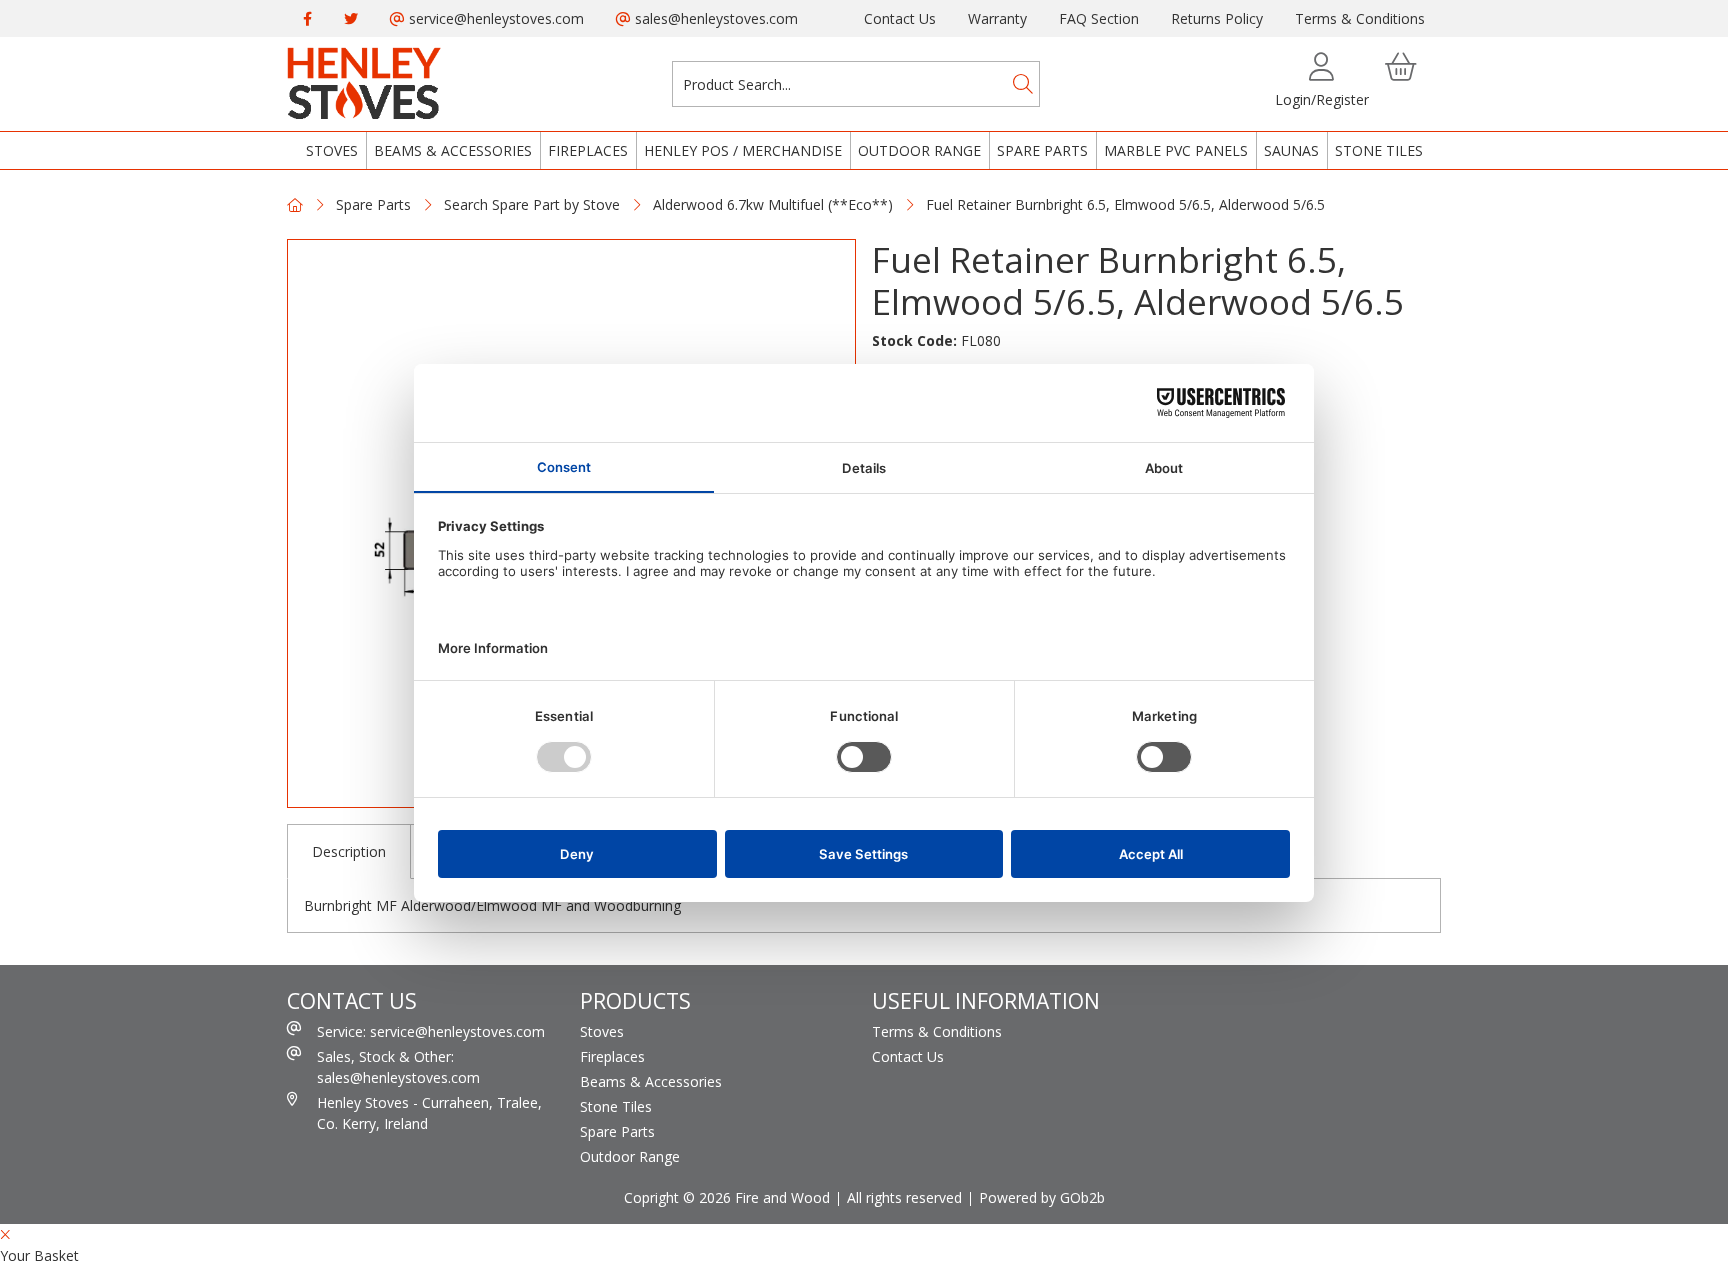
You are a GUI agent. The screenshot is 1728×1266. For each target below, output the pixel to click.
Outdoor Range (919, 150)
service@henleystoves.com (494, 18)
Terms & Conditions (1360, 18)
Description (349, 851)
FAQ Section (1099, 18)
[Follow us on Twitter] (351, 18)
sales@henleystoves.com (714, 18)
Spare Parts (1042, 150)
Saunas (1291, 150)
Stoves (332, 150)
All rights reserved (904, 1197)
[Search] (1023, 84)
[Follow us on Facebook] (307, 18)
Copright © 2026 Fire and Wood (727, 1197)
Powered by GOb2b (1042, 1197)
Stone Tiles (1379, 150)
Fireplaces (588, 150)
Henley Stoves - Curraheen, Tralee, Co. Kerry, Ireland (429, 1113)
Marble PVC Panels (1176, 150)
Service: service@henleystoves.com (431, 1031)
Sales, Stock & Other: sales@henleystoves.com (398, 1067)
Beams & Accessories (453, 150)
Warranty (997, 18)
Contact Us (900, 18)
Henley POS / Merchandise (743, 150)
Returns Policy (1217, 18)
